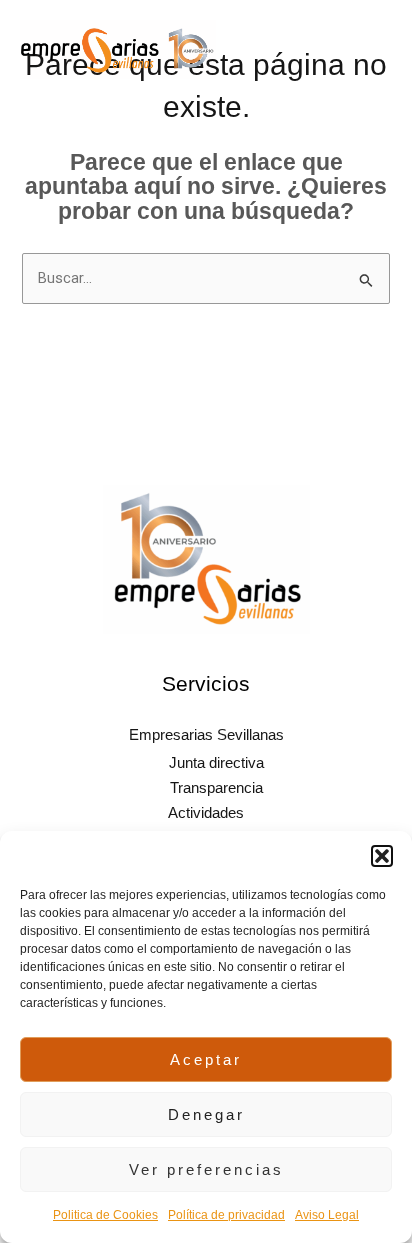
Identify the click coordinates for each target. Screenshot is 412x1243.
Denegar (206, 1114)
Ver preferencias (206, 1169)
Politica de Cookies (105, 1215)
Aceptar (206, 1059)
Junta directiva (216, 763)
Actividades (206, 813)
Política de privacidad (226, 1215)
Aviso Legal (327, 1215)
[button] (382, 856)
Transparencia (216, 788)
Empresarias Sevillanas (206, 735)
